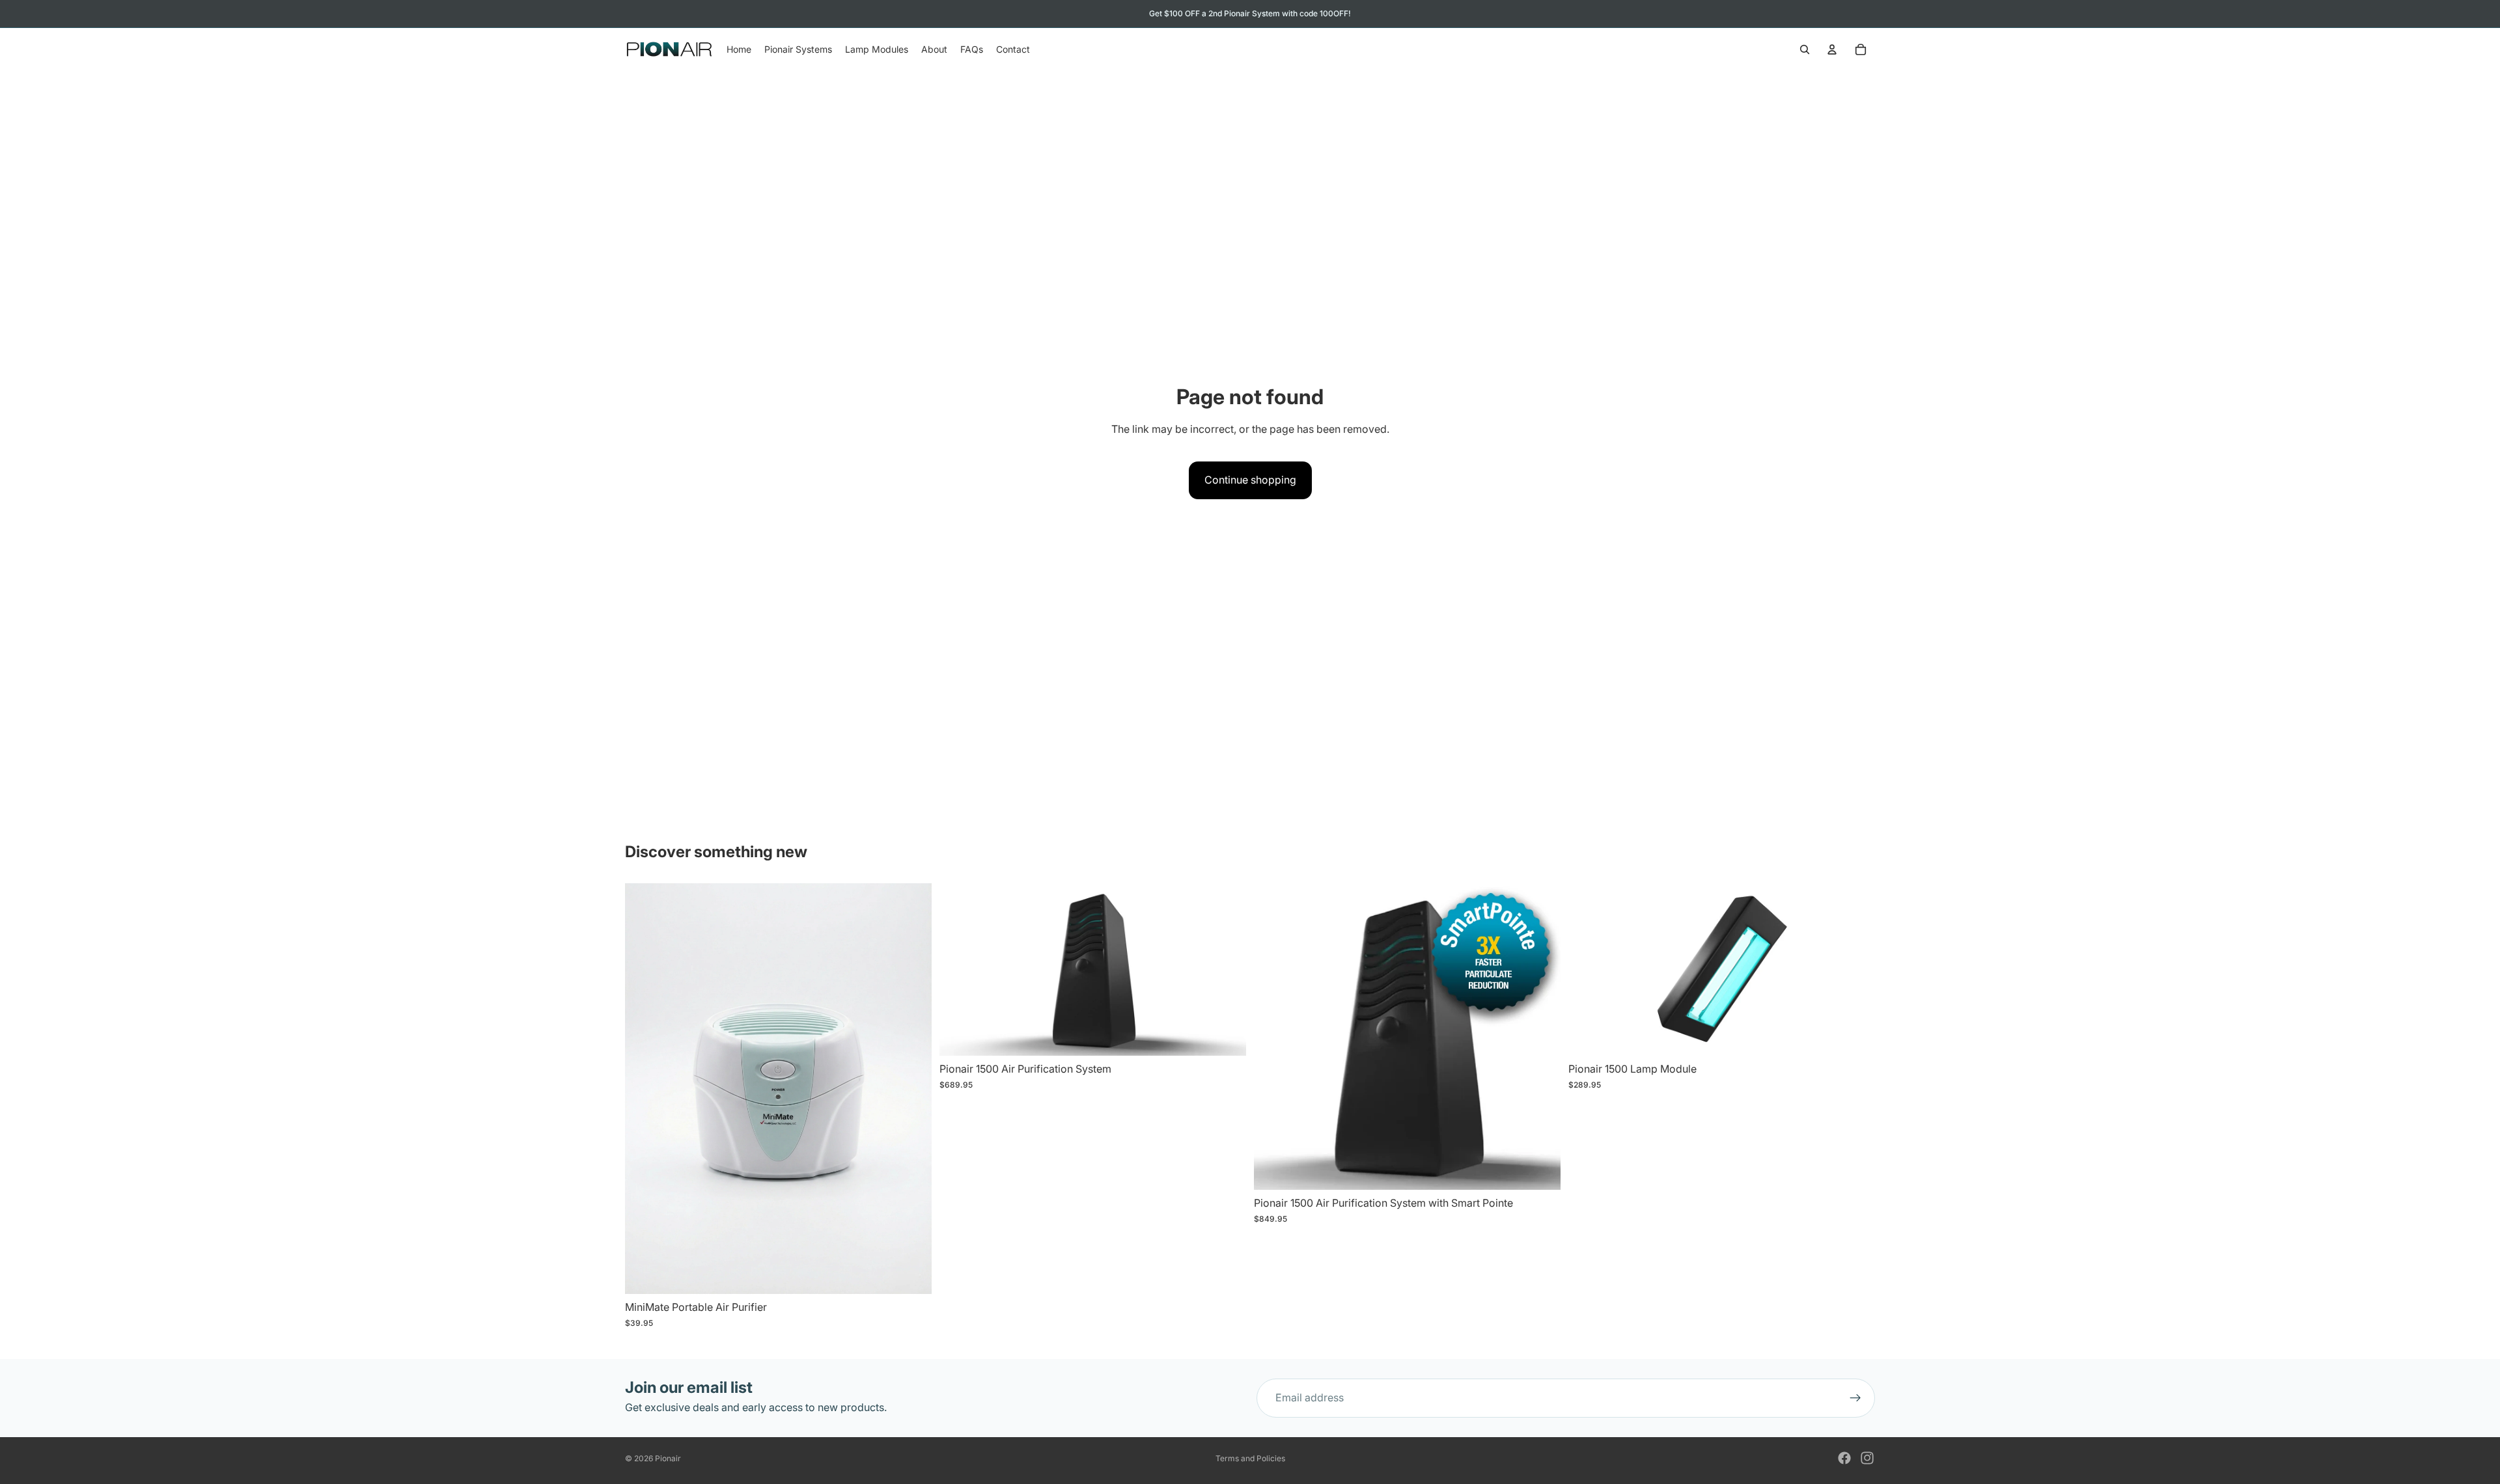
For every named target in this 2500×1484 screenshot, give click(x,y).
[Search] (1805, 49)
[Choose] (1226, 1036)
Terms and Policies (1250, 1458)
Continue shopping (1250, 480)
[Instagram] (1867, 1458)
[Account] (1832, 49)
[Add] (911, 1274)
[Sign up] (1855, 1398)
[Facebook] (1844, 1458)
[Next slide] (1227, 970)
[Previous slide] (959, 970)
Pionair (668, 1458)
